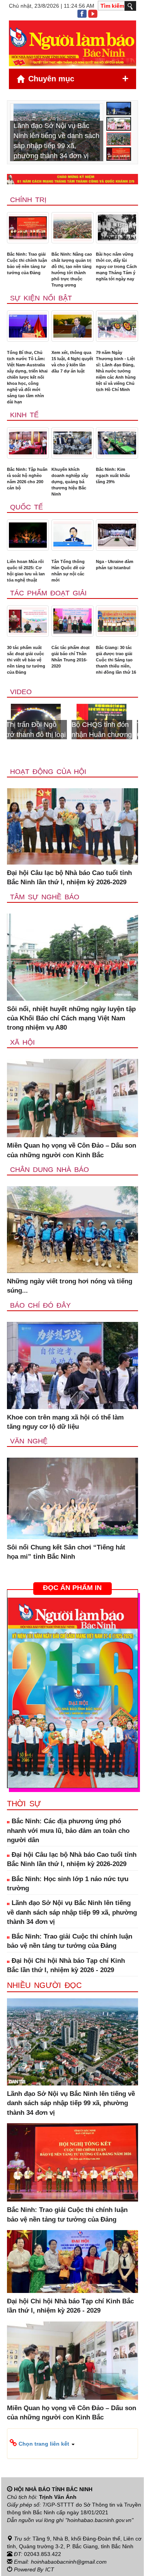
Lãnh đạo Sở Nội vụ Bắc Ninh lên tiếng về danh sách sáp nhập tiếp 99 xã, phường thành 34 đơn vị (72, 1912)
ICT (50, 2569)
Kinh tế (24, 415)
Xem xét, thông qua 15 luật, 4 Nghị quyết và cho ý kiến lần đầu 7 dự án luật (72, 362)
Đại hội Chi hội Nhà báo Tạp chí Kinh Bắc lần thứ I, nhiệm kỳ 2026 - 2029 (66, 1965)
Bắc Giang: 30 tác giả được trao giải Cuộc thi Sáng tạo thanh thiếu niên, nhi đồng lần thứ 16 (116, 660)
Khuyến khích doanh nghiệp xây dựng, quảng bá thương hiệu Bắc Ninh (70, 482)
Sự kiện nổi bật (41, 298)
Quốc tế (26, 507)
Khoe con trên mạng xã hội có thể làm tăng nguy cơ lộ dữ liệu (65, 1422)
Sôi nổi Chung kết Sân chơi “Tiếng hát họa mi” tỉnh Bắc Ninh (66, 1552)
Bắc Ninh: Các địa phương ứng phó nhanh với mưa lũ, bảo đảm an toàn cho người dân (68, 1831)
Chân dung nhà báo (49, 1170)
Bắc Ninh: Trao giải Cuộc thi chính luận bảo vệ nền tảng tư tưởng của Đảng (27, 263)
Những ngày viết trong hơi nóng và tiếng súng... (70, 1286)
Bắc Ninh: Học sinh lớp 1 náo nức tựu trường (68, 1884)
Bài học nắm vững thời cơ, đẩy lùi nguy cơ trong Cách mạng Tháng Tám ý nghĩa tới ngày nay (116, 266)
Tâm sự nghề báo (45, 897)
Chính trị (28, 200)
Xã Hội (22, 1042)
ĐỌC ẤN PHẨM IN (72, 1588)
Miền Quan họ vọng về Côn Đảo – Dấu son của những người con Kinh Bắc (72, 1150)
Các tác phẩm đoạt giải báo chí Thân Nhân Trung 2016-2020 (71, 657)
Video (21, 692)
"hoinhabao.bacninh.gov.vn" (99, 2520)
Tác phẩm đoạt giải (48, 593)
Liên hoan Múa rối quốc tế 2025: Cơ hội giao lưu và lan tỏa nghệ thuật (26, 571)
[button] (72, 2443)
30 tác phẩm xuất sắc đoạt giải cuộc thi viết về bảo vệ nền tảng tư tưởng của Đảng (26, 660)
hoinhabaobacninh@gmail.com (69, 2562)
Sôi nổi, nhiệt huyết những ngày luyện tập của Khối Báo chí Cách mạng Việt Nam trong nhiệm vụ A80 (71, 1018)
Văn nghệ (29, 1441)
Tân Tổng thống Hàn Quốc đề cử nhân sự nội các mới (68, 571)
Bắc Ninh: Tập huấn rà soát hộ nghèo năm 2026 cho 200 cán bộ (27, 479)
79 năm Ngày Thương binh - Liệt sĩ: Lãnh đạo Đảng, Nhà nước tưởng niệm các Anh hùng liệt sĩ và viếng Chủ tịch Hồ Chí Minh (116, 371)
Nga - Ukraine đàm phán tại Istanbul (115, 565)
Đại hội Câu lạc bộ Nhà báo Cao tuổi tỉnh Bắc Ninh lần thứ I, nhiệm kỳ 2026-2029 (69, 877)
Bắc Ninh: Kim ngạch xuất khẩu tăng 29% (113, 475)
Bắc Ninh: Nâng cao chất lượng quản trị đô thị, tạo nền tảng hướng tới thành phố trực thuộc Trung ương (72, 270)
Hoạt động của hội (48, 772)
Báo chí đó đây (40, 1305)
